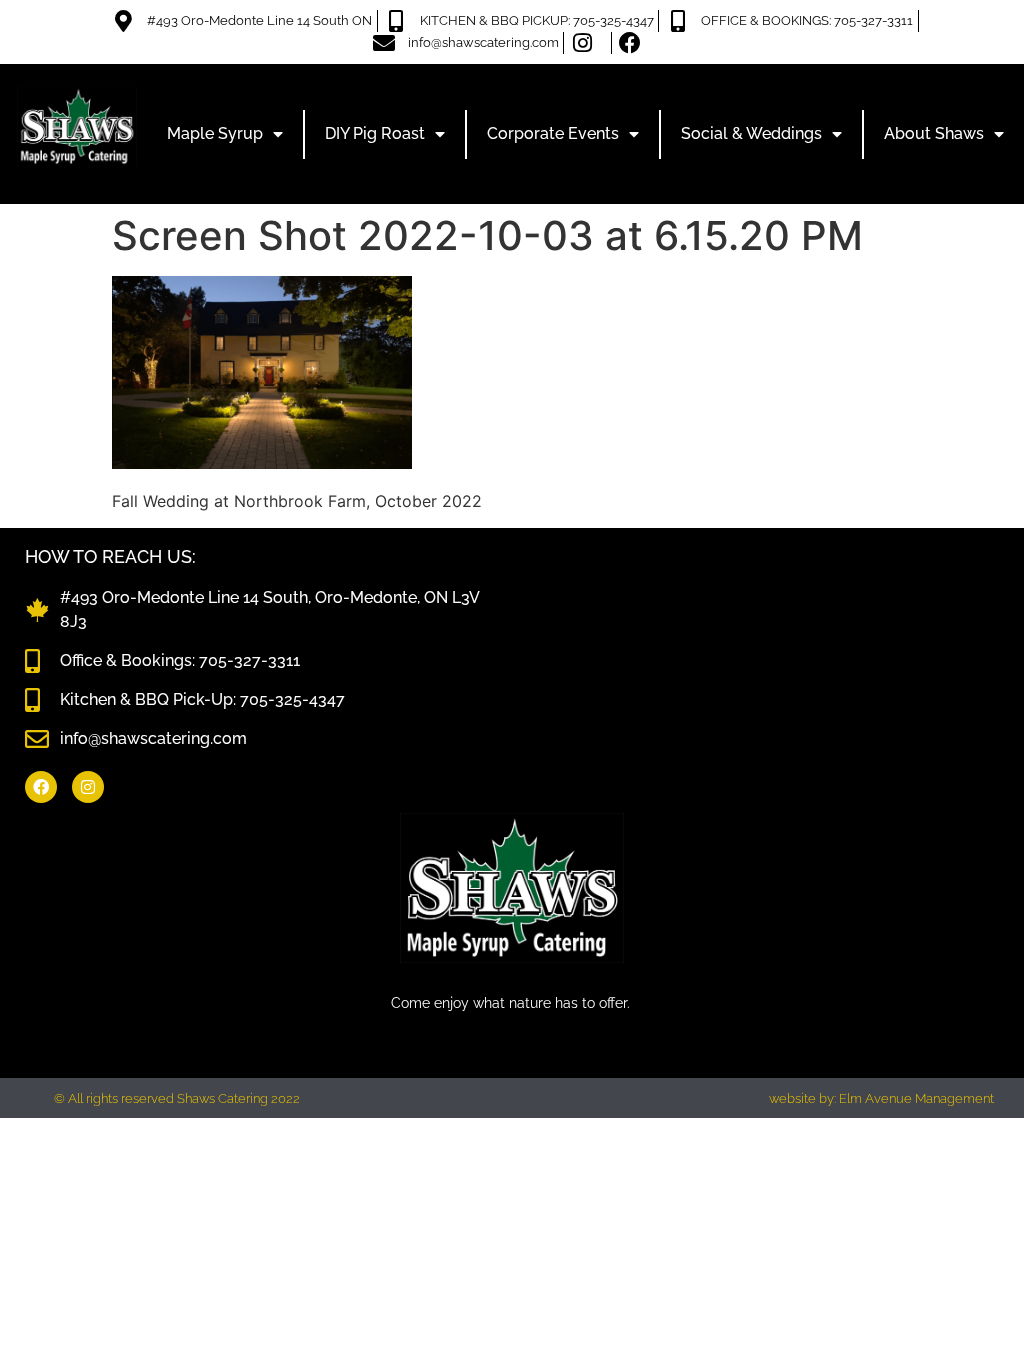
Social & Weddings (751, 133)
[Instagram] (88, 787)
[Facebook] (41, 787)
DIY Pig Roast (375, 133)
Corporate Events (553, 133)
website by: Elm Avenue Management (881, 1098)
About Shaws (934, 133)
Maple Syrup (215, 133)
